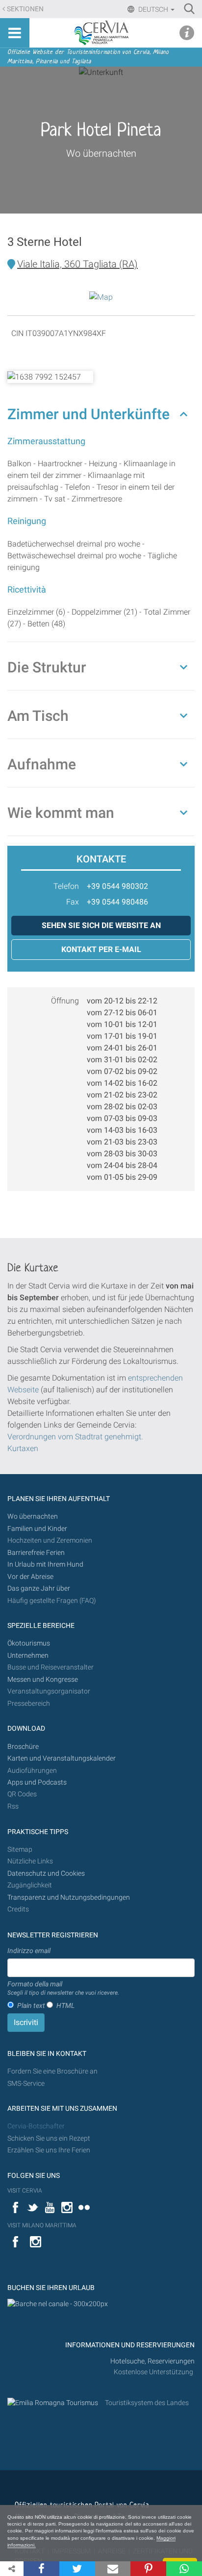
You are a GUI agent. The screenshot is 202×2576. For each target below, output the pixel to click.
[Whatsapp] (184, 2569)
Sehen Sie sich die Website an (101, 925)
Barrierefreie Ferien (37, 1553)
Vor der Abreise (30, 1577)
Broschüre (23, 1747)
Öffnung (65, 1001)
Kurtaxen (23, 1448)
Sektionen (25, 9)
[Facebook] (41, 2569)
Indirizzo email (29, 1951)
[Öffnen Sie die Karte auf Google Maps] (101, 297)
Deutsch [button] (153, 9)
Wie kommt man (61, 813)
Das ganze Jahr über (39, 1588)
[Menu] (15, 33)
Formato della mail (63, 1988)
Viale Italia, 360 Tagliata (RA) (77, 264)
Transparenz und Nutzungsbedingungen (69, 1897)
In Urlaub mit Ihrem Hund (45, 1564)
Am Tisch (38, 716)
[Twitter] (77, 2569)
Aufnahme (42, 764)
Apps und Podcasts (37, 1782)
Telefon (66, 886)
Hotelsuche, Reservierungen (152, 2361)
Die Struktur (47, 667)
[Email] (113, 2569)
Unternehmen (28, 1656)
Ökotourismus (29, 1643)
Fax (73, 902)
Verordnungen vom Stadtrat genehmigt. (75, 1437)
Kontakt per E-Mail (101, 949)
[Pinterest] (148, 2569)
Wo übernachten (101, 153)
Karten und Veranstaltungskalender (62, 1758)
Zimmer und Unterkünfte (88, 414)
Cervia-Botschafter (36, 2126)
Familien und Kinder (37, 1529)
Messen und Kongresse (43, 1680)
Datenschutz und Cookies (47, 1873)
